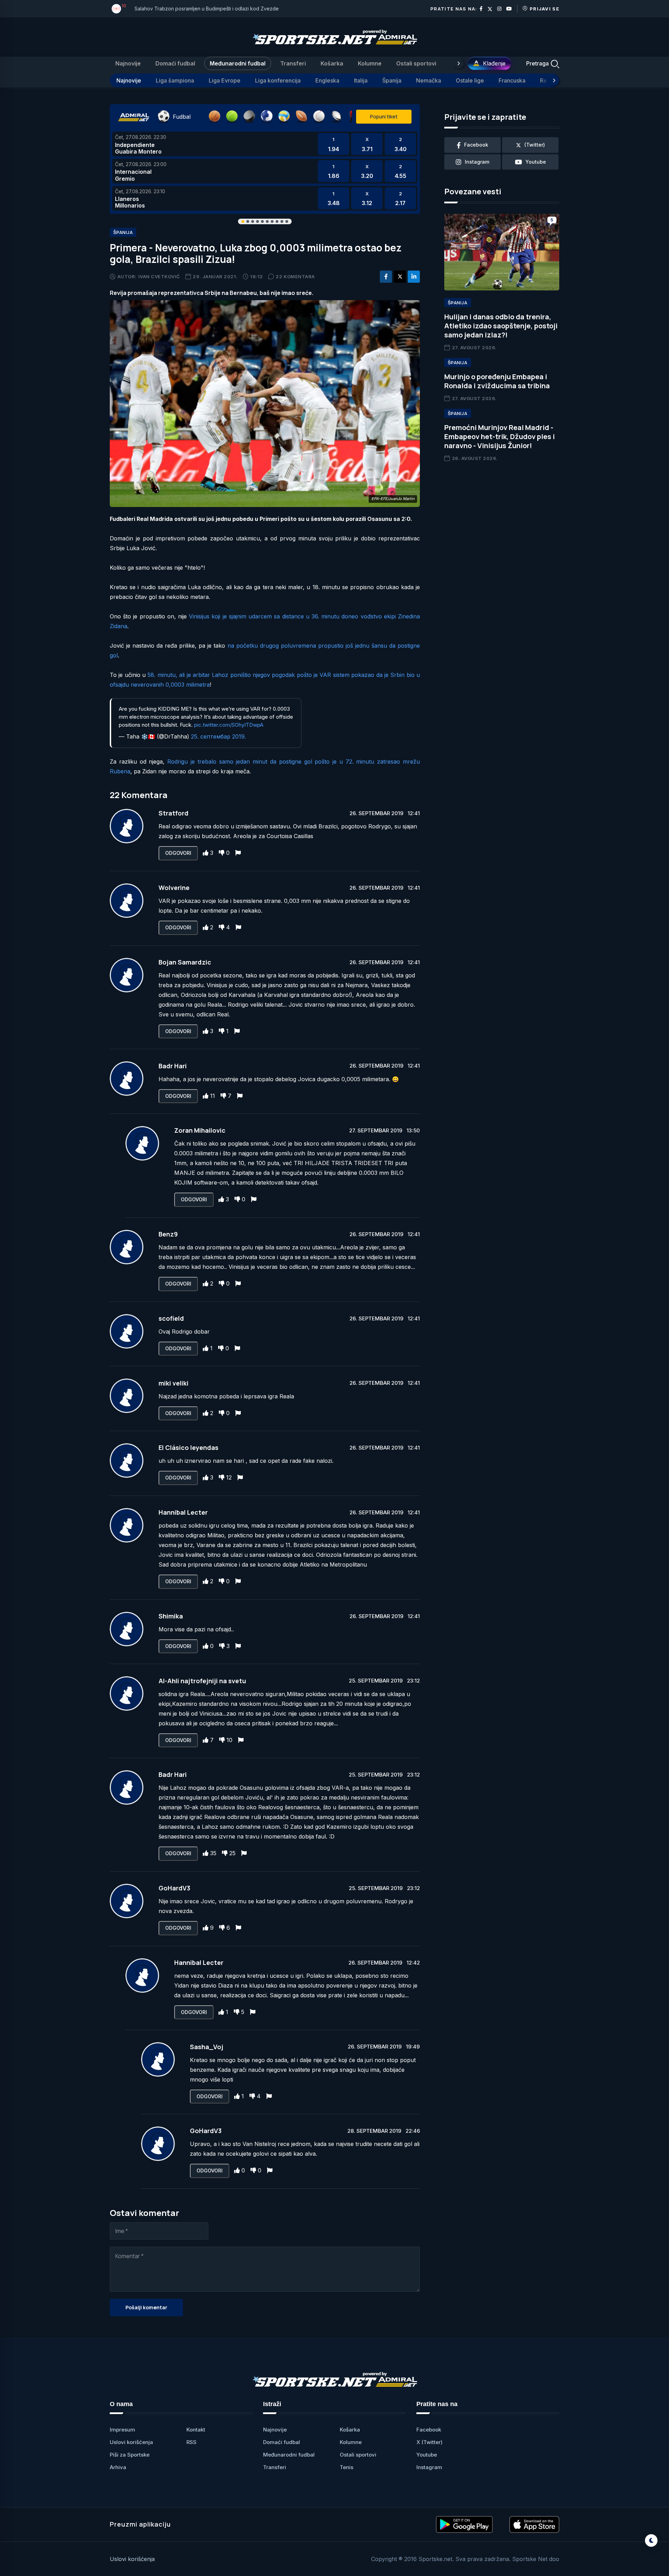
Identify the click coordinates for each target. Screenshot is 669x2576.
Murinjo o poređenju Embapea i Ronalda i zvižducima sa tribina (497, 381)
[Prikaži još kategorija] (459, 63)
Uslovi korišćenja (131, 2442)
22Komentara (295, 276)
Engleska (327, 80)
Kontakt (196, 2430)
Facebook (429, 2430)
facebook (476, 145)
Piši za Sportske (130, 2455)
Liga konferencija (278, 80)
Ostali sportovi (416, 63)
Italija (361, 80)
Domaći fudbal (175, 63)
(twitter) (535, 145)
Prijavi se (544, 9)
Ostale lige (470, 80)
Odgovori (178, 853)
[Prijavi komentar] (238, 853)
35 (213, 1853)
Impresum (122, 2430)
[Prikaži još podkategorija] (554, 80)
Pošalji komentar (146, 2307)
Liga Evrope (225, 80)
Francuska (512, 80)
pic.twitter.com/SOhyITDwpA (229, 725)
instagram (477, 162)
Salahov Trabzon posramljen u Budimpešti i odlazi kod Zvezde (207, 9)
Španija (392, 80)
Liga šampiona (175, 80)
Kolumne (370, 63)
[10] (116, 9)
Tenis (347, 2467)
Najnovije (128, 63)
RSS (191, 2442)
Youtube (427, 2455)
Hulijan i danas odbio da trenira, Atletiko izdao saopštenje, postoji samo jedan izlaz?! (501, 326)
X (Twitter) (429, 2442)
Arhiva (118, 2467)
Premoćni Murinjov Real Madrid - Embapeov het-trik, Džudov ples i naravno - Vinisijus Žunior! (499, 436)
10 (229, 1740)
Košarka (332, 63)
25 (232, 1853)
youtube (536, 162)
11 (213, 1096)
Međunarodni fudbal (238, 63)
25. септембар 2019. (218, 736)
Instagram (429, 2467)
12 (229, 1477)
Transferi (293, 63)
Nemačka (429, 80)
